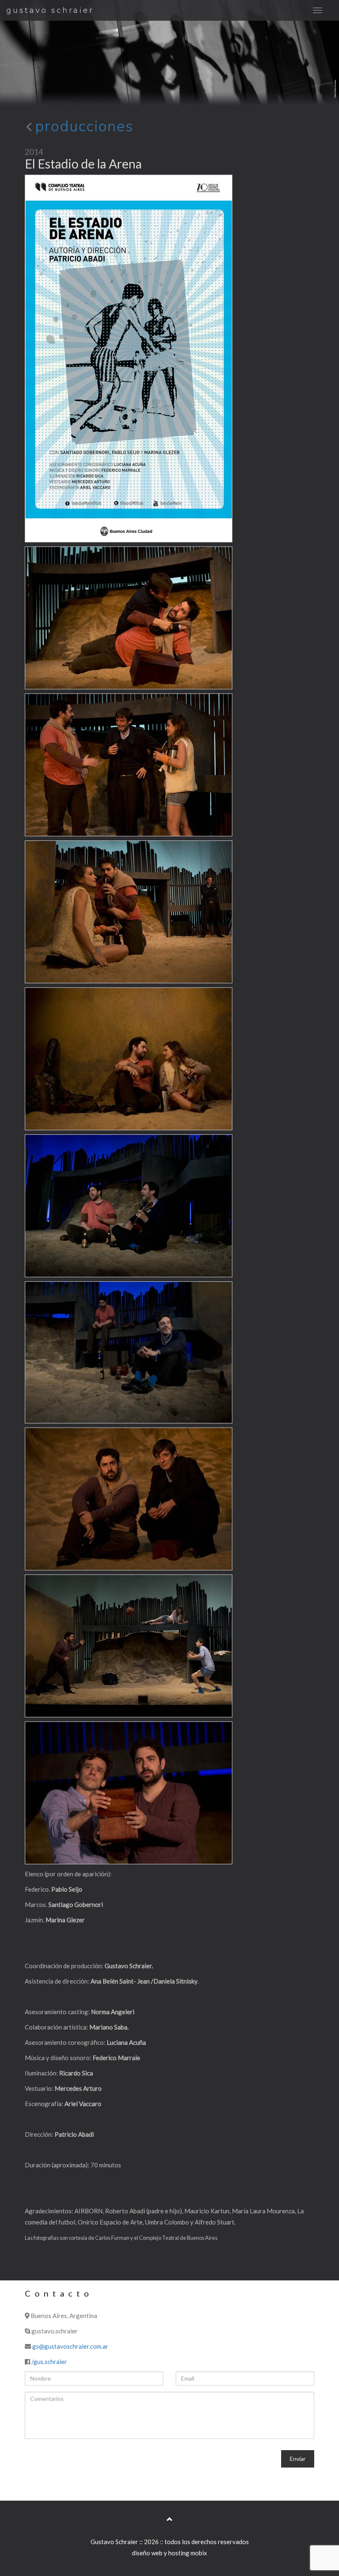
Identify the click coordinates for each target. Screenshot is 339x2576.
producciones (84, 126)
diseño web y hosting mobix (169, 2553)
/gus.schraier (49, 2362)
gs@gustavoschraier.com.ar (70, 2346)
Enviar (298, 2459)
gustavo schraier (50, 10)
